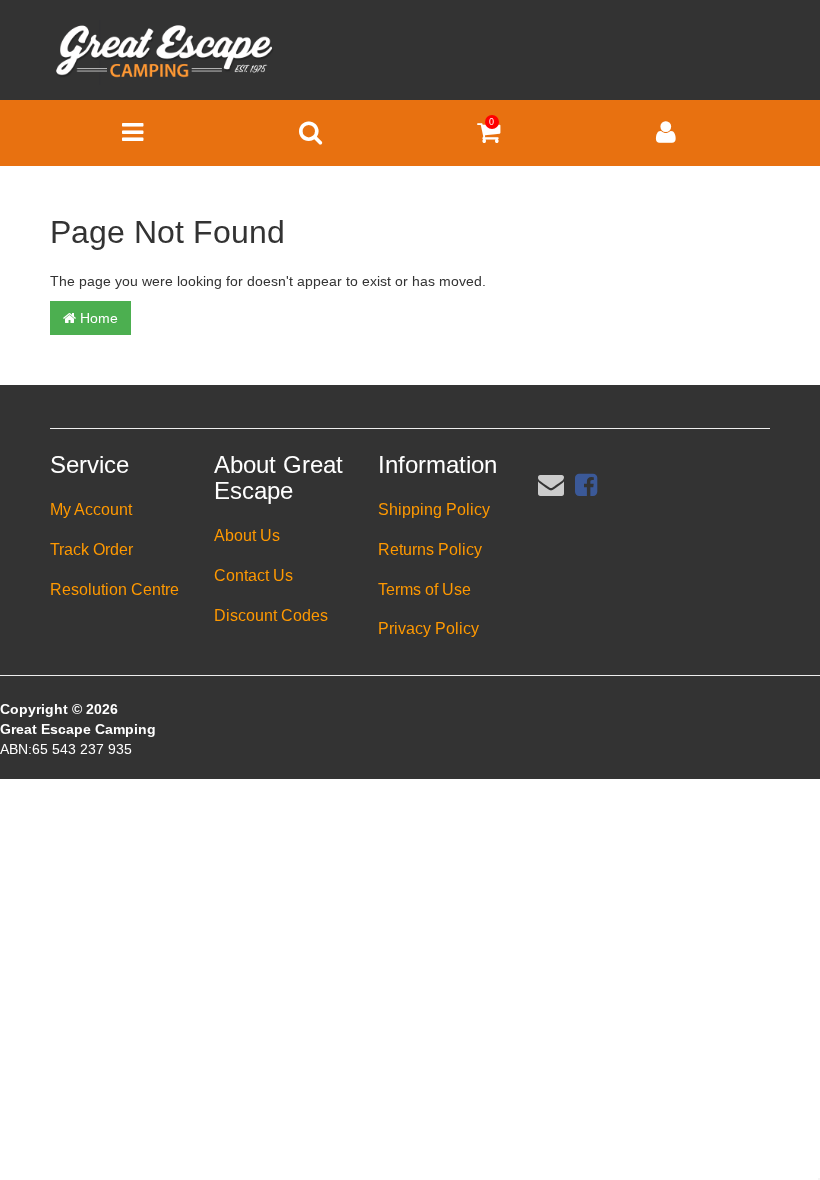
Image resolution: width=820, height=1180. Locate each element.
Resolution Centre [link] (114, 589)
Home (97, 318)
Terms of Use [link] (424, 589)
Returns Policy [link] (430, 549)
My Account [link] (91, 509)
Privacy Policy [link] (428, 628)
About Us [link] (247, 535)
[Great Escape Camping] (164, 51)
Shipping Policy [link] (434, 509)
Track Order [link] (91, 549)
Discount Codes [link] (271, 615)
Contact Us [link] (253, 575)
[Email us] (551, 485)
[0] (488, 137)
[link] (586, 485)
